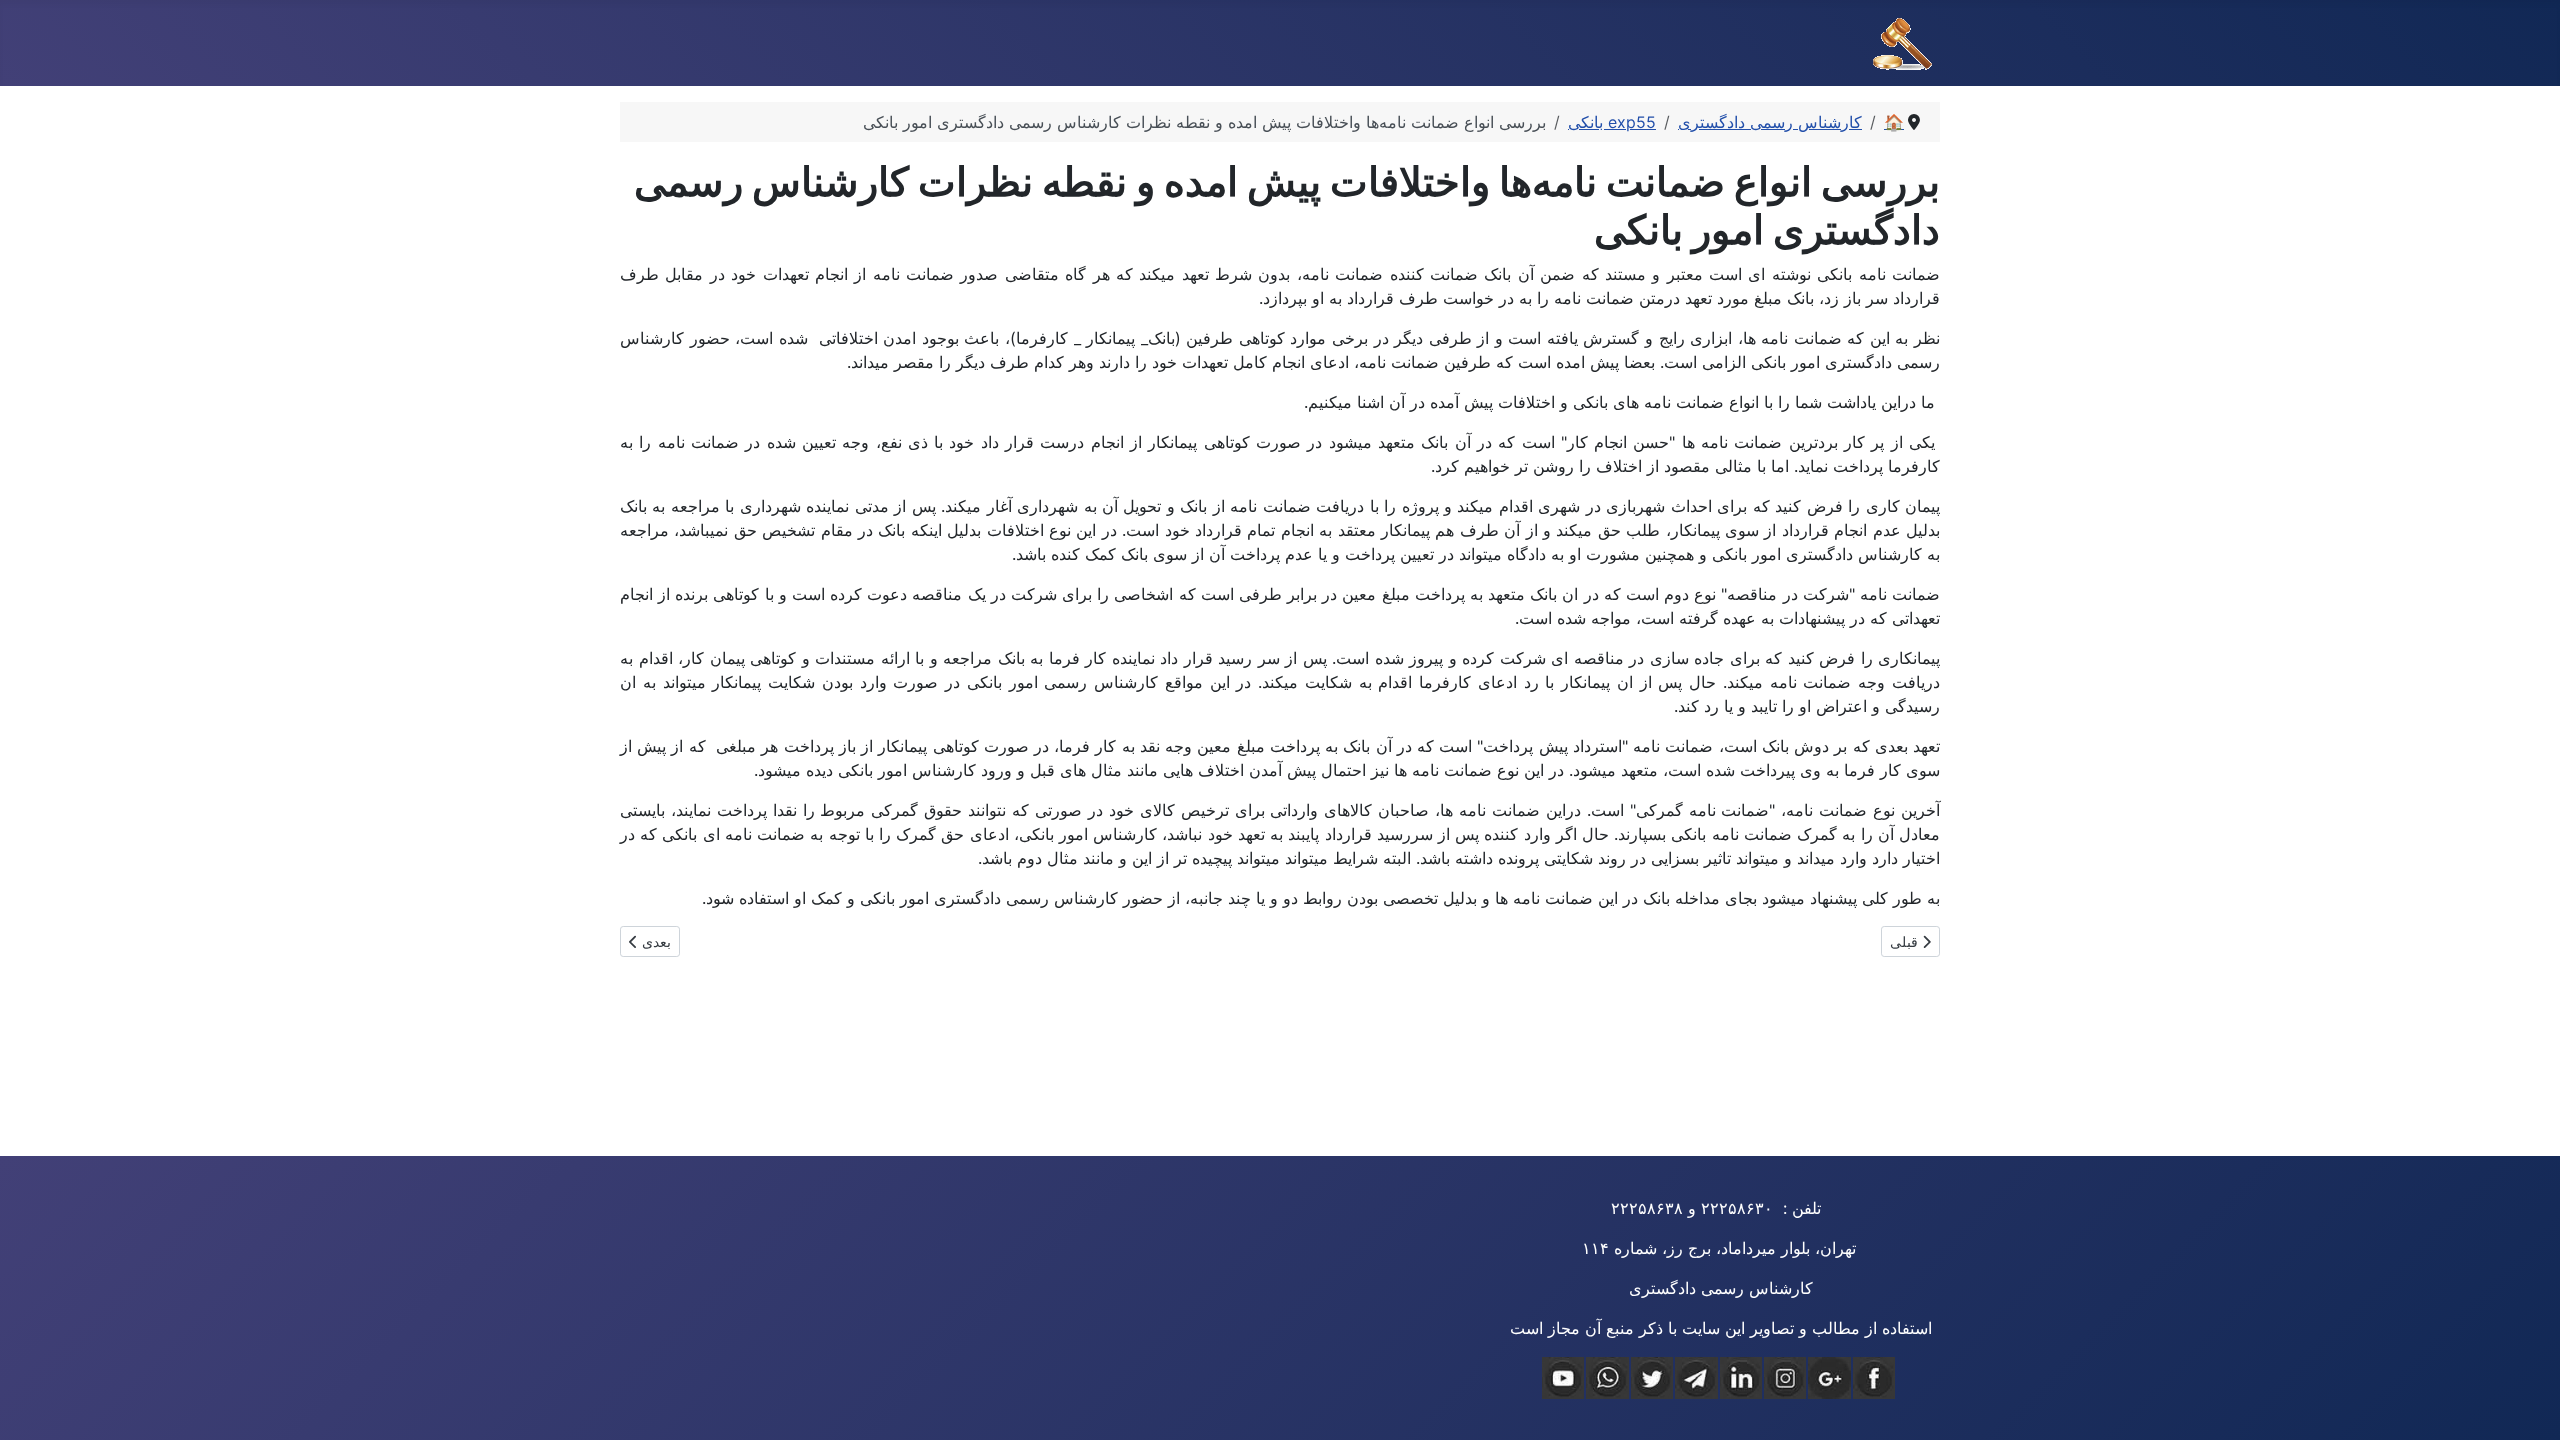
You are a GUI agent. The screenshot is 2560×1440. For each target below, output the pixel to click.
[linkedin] (1741, 1378)
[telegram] (1696, 1378)
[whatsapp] (1607, 1378)
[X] (1652, 1378)
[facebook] (1874, 1378)
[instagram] (1785, 1378)
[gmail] (1829, 1378)
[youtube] (1563, 1378)
